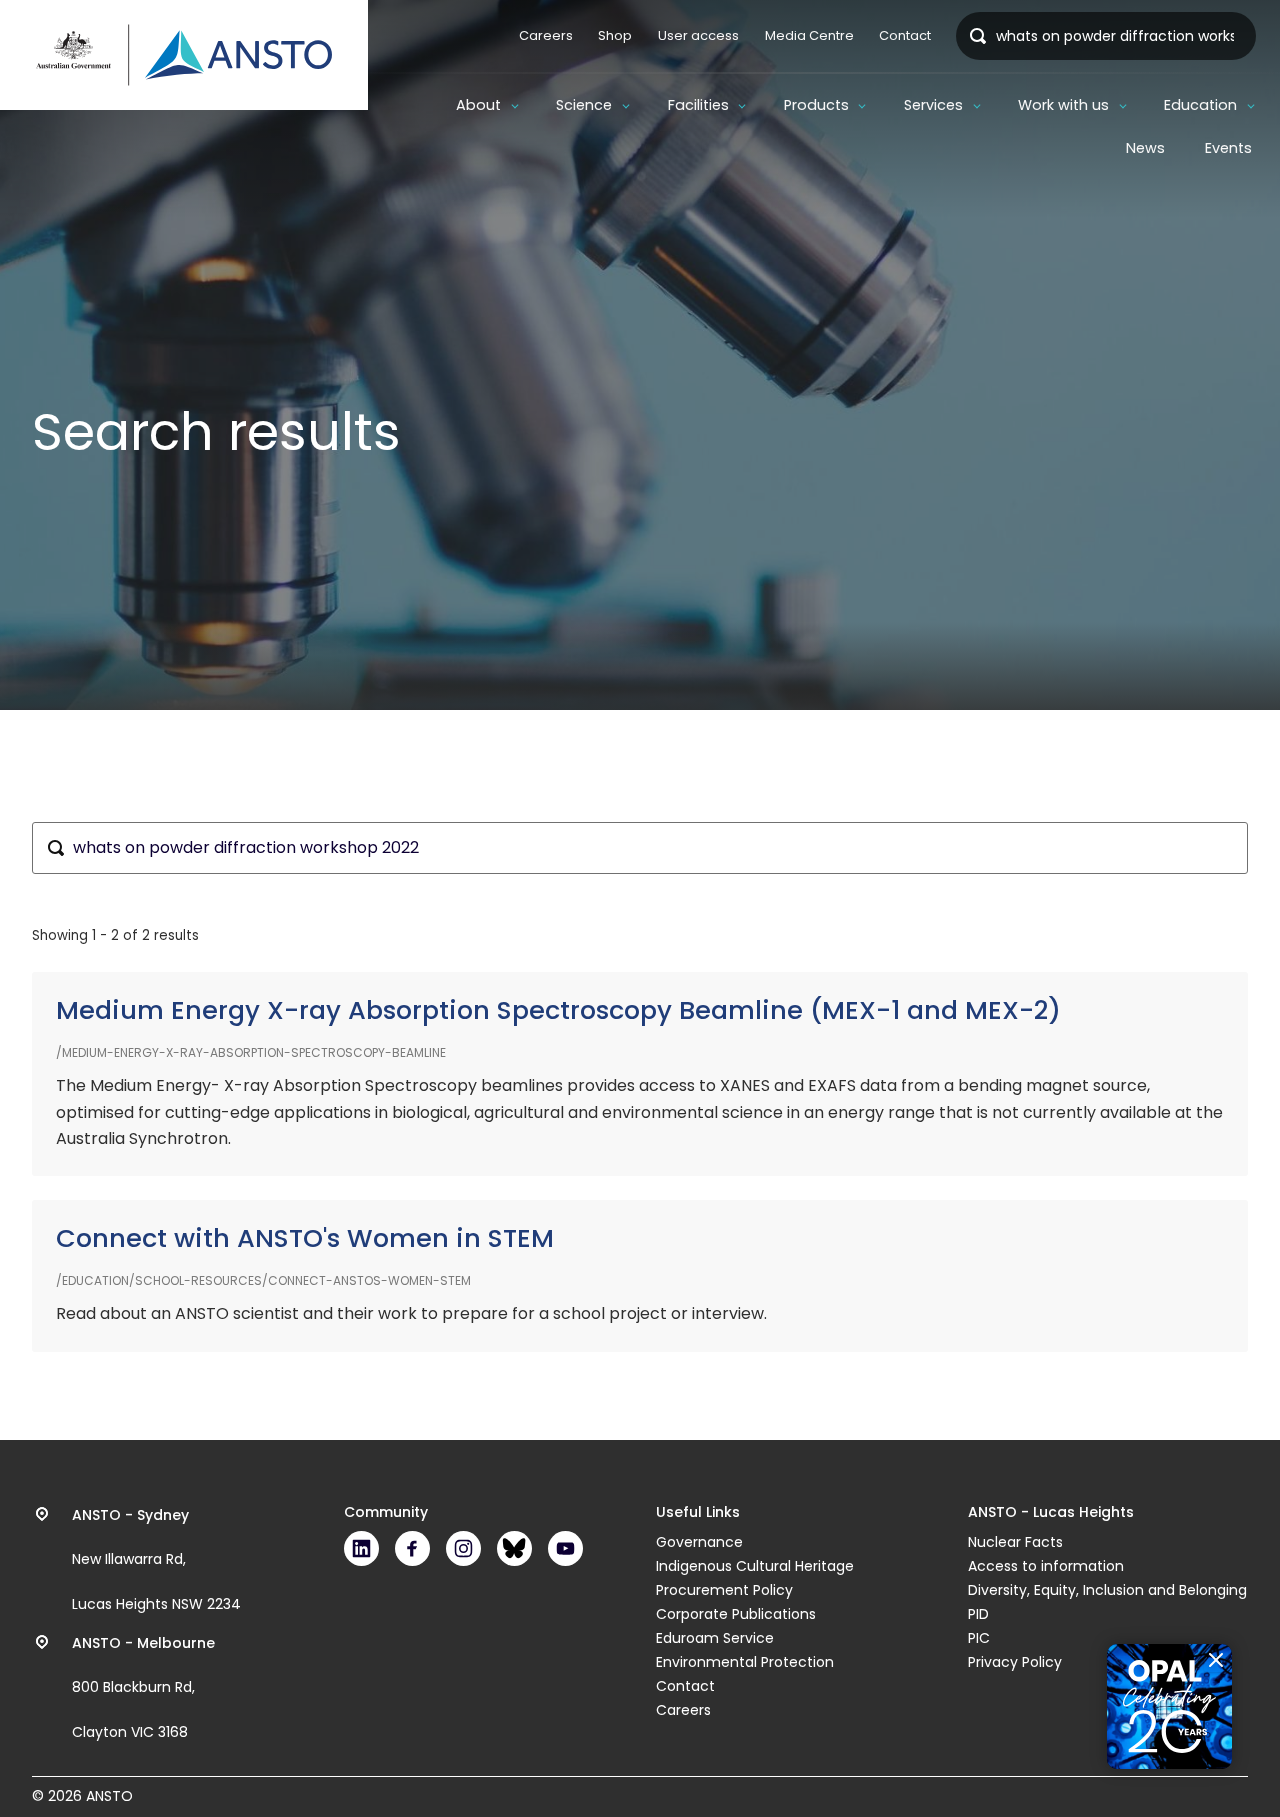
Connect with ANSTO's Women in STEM (305, 1238)
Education (1200, 105)
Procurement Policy (724, 1590)
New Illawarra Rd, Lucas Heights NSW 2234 (156, 1560)
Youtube (565, 1548)
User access (698, 35)
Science (584, 105)
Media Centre (809, 35)
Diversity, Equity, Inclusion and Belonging (1107, 1590)
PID (978, 1614)
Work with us (1063, 105)
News (1145, 148)
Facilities (698, 105)
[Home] (184, 55)
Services (933, 105)
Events (1228, 148)
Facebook (412, 1548)
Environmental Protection (745, 1662)
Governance (699, 1542)
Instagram (463, 1548)
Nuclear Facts (1015, 1542)
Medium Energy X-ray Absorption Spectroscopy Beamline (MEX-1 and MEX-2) (558, 1010)
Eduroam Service (715, 1638)
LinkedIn (361, 1548)
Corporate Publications (736, 1614)
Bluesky (514, 1548)
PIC (979, 1638)
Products (816, 105)
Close (1216, 1660)
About (478, 105)
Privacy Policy (1015, 1662)
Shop (615, 35)
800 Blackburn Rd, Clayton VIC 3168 (143, 1688)
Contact (905, 35)
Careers (546, 35)
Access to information (1046, 1566)
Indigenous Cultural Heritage (755, 1566)
